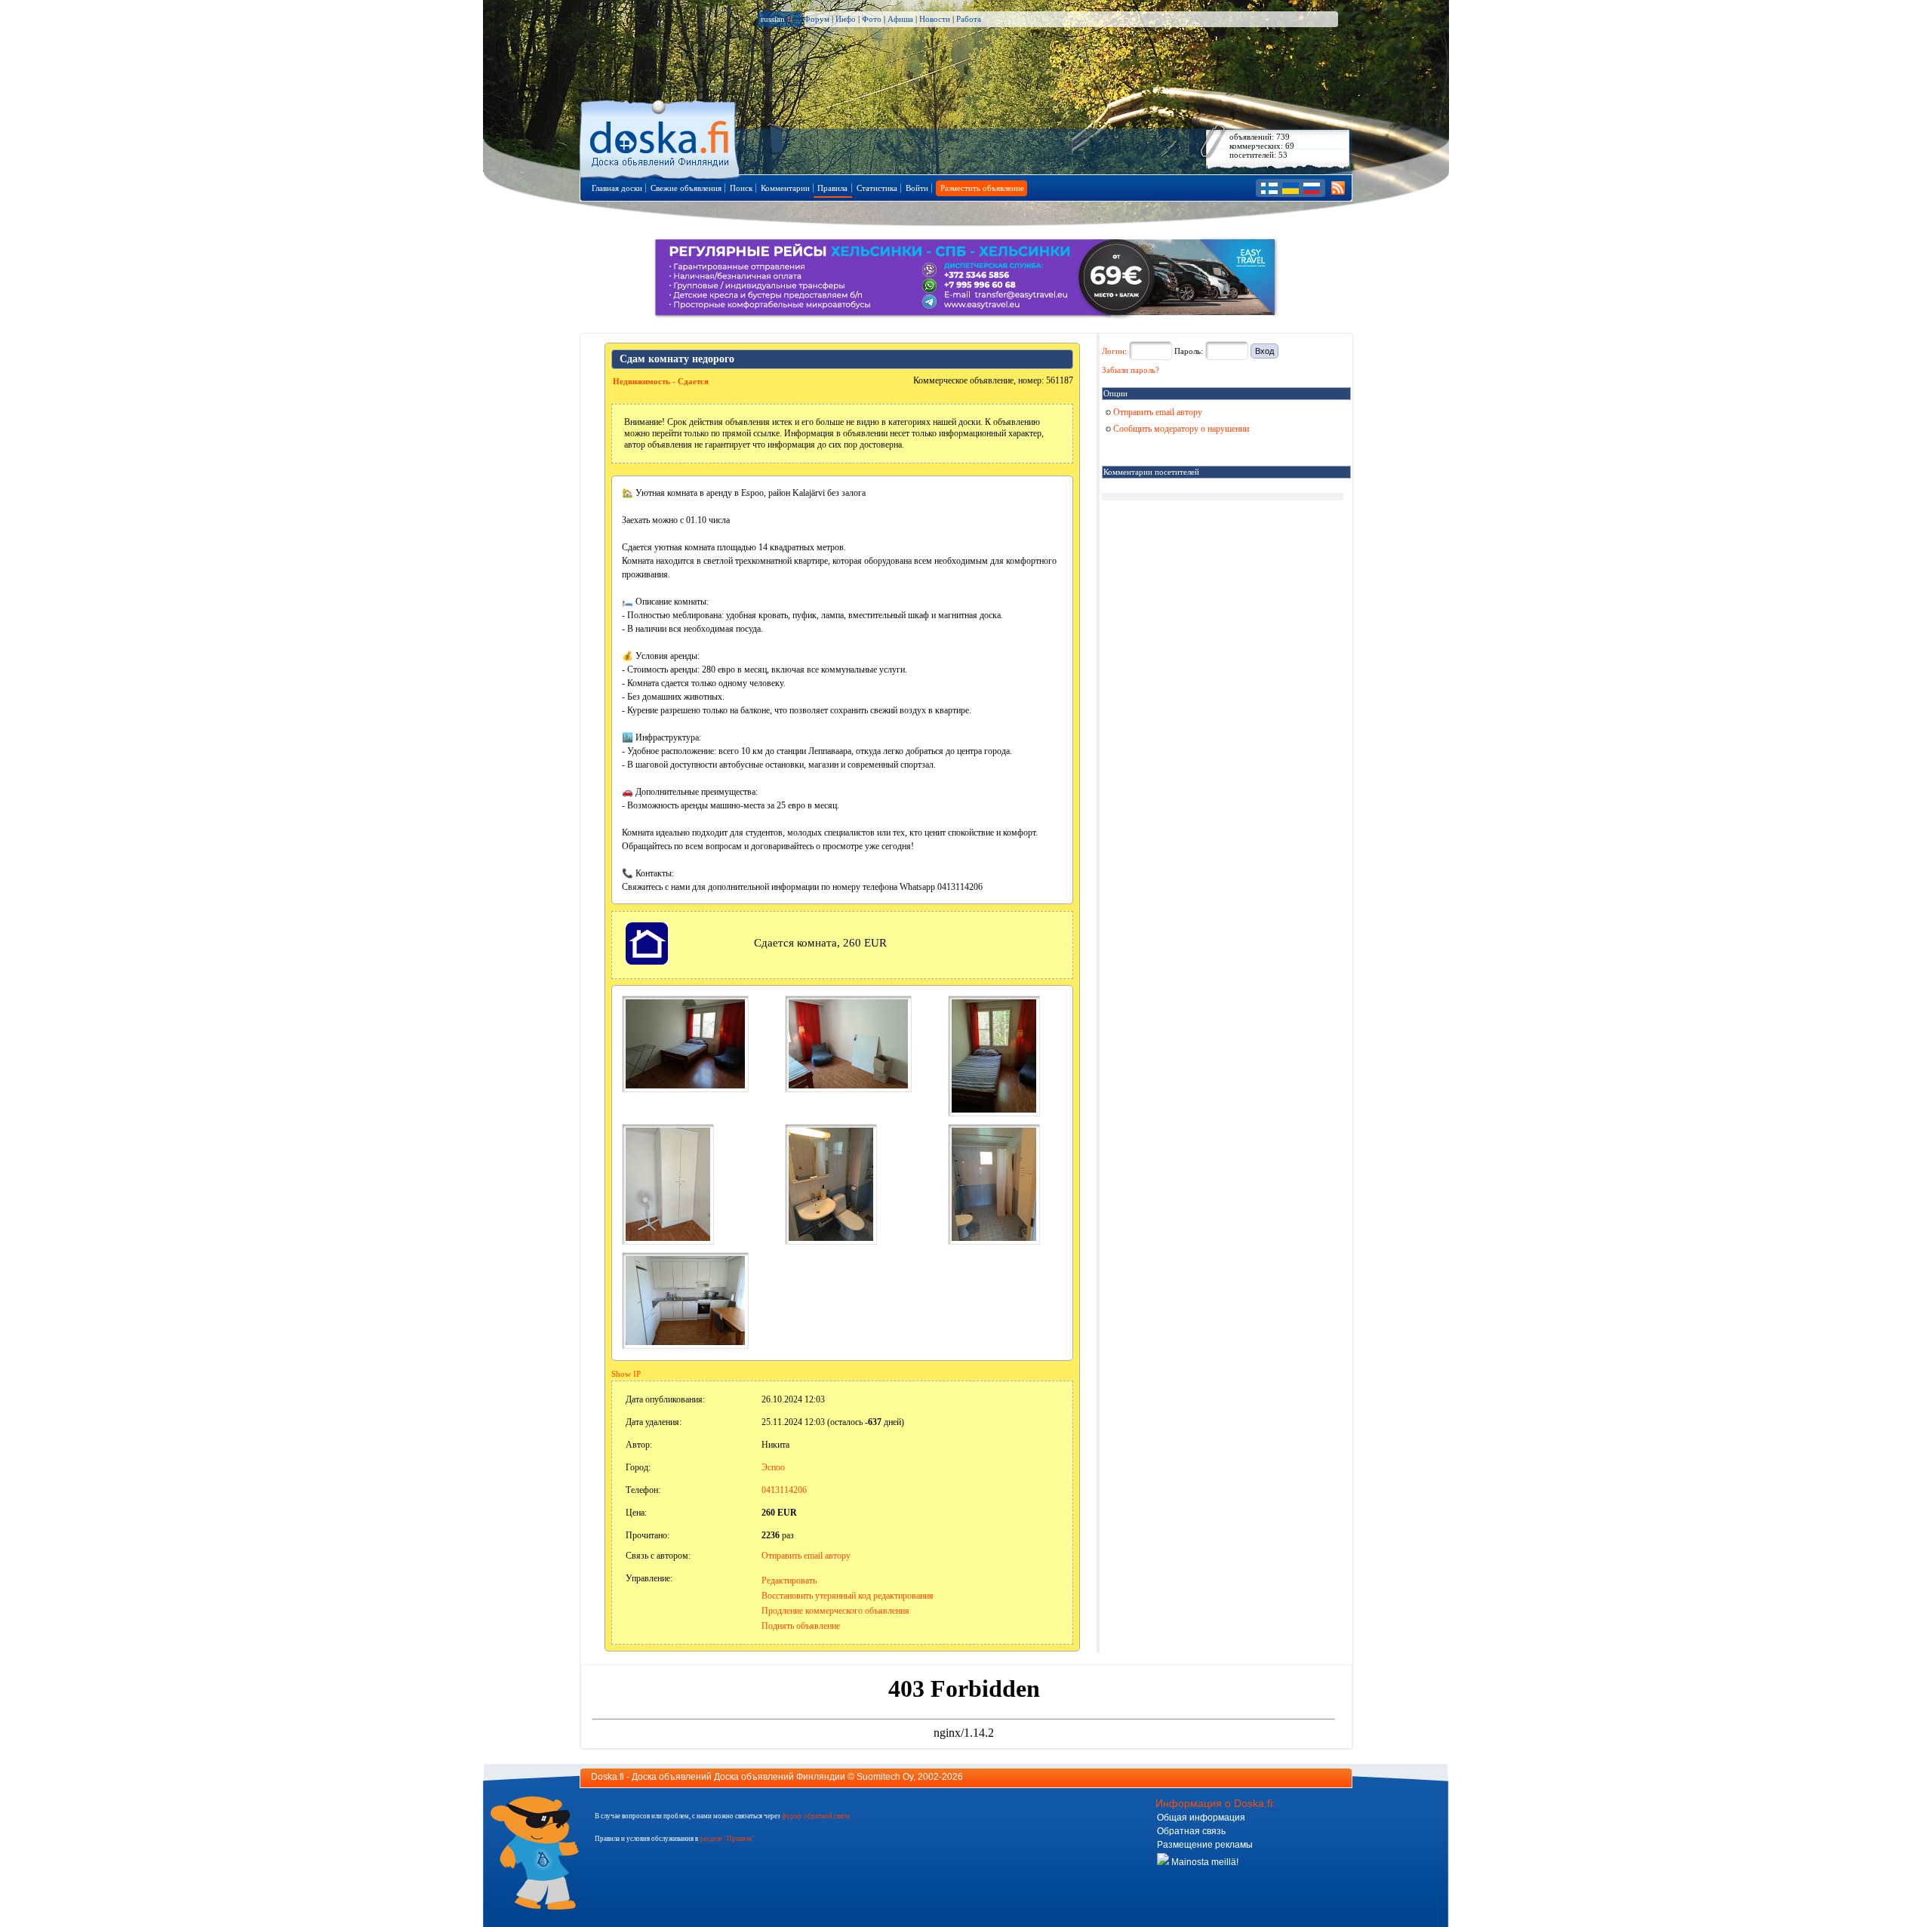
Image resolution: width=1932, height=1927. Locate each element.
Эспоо (773, 1467)
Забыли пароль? (1131, 370)
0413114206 (784, 1490)
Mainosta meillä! (1204, 1862)
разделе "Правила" (727, 1839)
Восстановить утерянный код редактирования (848, 1596)
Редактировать (789, 1581)
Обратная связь (1191, 1831)
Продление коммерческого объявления (835, 1611)
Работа (969, 19)
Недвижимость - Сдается (661, 381)
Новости (935, 19)
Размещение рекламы (1205, 1845)
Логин (1113, 351)
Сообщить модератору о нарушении (1180, 429)
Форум (817, 19)
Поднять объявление (801, 1626)
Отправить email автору (806, 1556)
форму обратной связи (816, 1816)
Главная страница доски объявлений (661, 137)
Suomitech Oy (885, 1777)
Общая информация (1201, 1818)
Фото (872, 19)
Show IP (626, 1374)
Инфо (846, 19)
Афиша (900, 19)
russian (777, 19)
